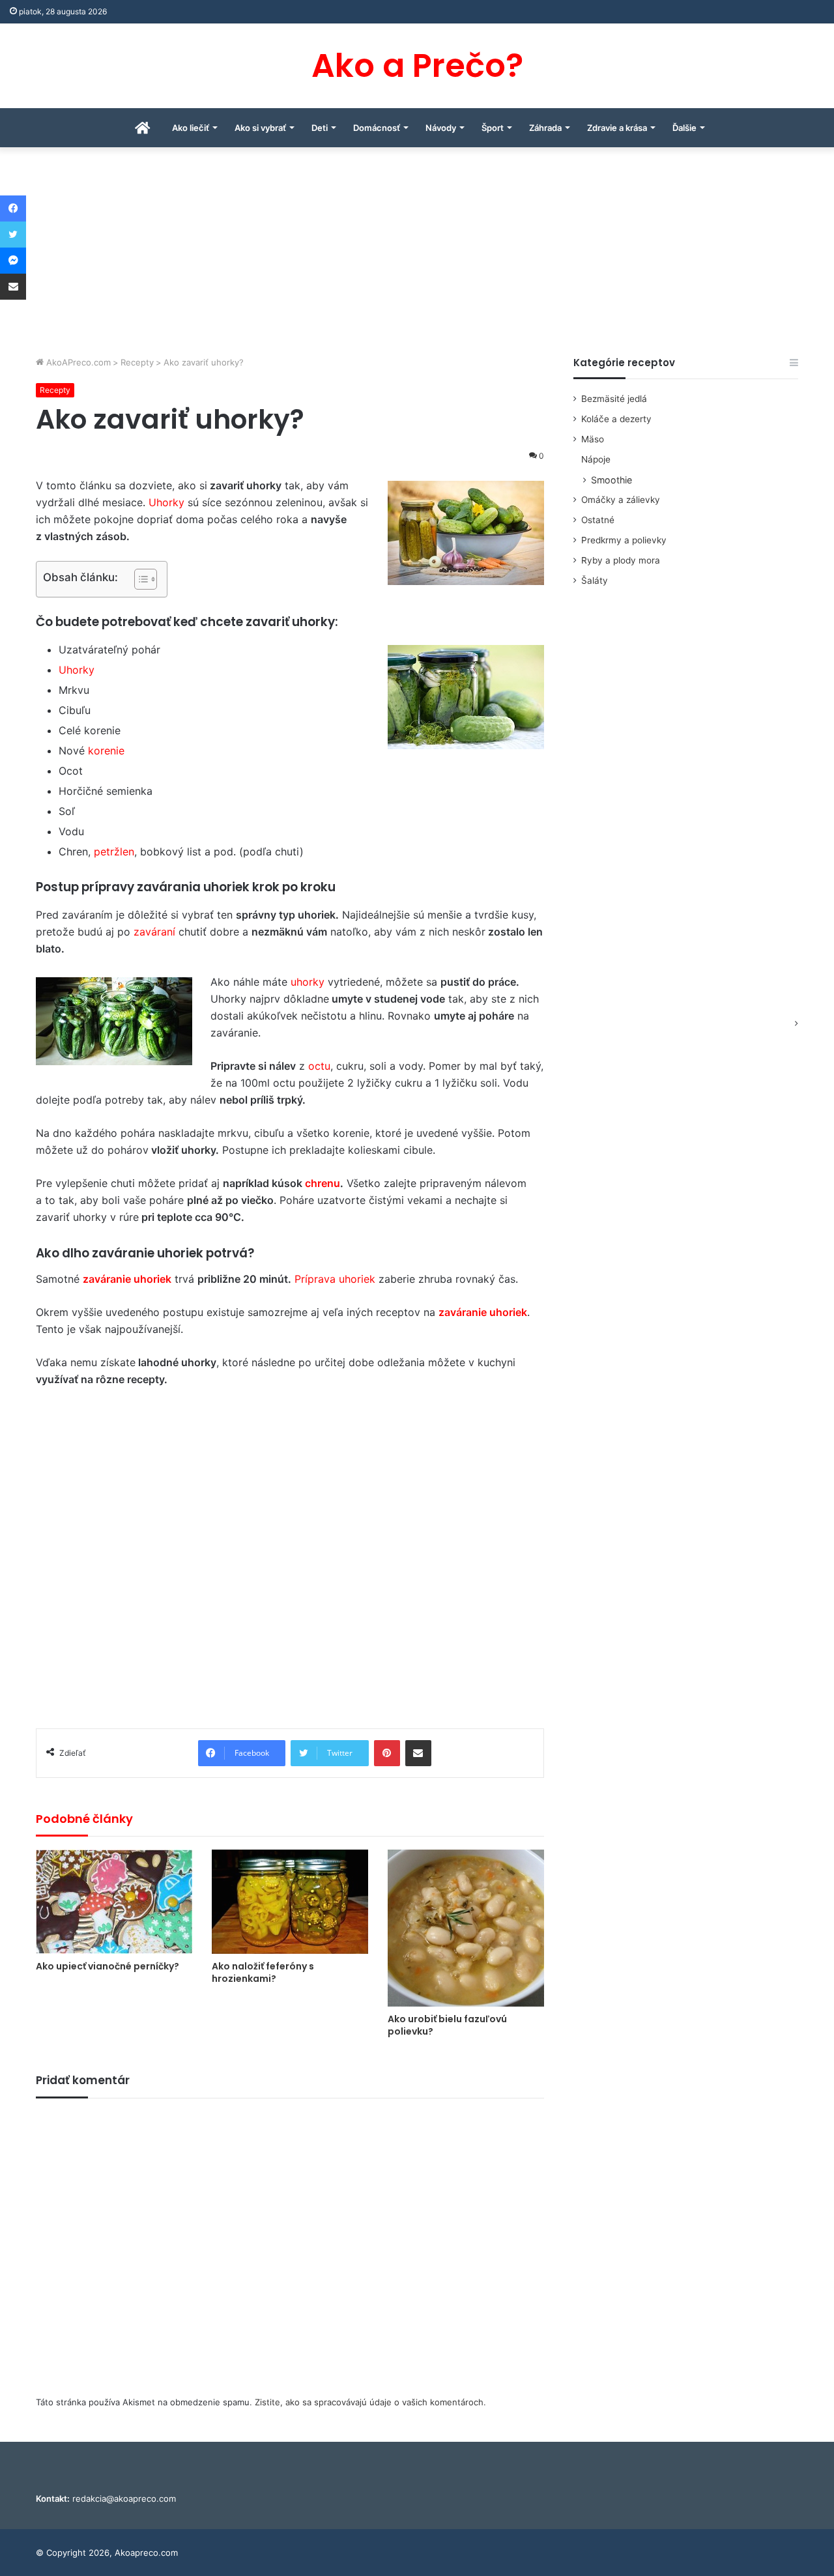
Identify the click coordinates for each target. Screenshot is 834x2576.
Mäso (593, 439)
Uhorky (166, 502)
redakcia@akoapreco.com (124, 2498)
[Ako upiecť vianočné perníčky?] (114, 1902)
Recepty (137, 362)
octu (319, 1066)
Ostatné (598, 520)
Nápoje (596, 459)
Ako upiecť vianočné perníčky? (108, 1966)
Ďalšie (684, 128)
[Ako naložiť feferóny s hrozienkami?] (290, 1902)
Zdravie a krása (617, 128)
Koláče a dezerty (616, 419)
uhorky (308, 982)
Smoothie (611, 480)
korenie (106, 751)
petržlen (114, 852)
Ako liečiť (191, 128)
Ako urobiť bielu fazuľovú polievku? (447, 2025)
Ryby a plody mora (621, 560)
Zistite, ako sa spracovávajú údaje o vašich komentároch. (370, 2402)
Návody (441, 128)
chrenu (323, 1183)
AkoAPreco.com (77, 362)
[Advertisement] (417, 258)
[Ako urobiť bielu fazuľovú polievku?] (466, 1928)
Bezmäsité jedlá (614, 399)
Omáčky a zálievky (621, 500)
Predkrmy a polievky (624, 540)
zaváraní (154, 932)
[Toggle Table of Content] (139, 579)
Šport (493, 128)
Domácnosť (377, 128)
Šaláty (595, 580)
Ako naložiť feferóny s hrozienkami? (263, 1972)
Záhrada (545, 128)
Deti (320, 128)
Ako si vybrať (260, 128)
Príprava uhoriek (335, 1279)
